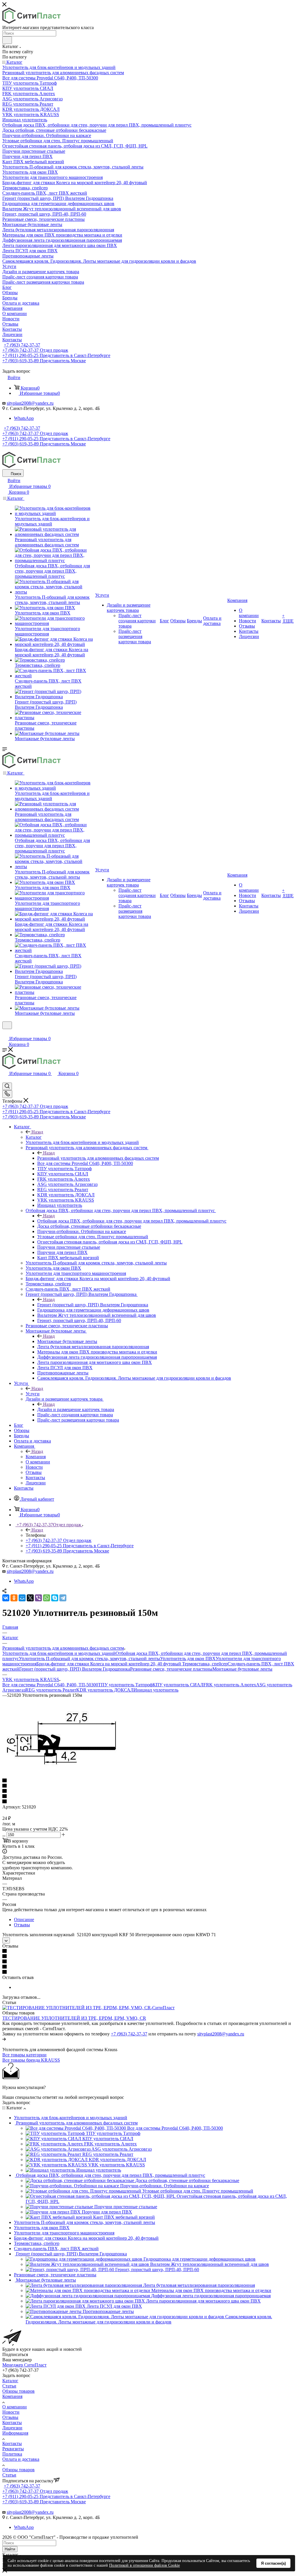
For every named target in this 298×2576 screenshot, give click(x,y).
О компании (15, 2407)
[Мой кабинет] (5, 1033)
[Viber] (38, 1598)
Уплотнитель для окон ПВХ (188, 1659)
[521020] (63, 1765)
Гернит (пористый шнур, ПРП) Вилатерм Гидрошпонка (93, 1305)
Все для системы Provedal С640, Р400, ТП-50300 (50, 1685)
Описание (24, 1919)
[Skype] (55, 1598)
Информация (15, 2433)
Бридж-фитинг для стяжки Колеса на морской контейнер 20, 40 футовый (109, 1664)
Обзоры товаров (18, 2391)
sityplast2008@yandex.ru (30, 403)
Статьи (9, 2386)
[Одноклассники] (14, 1598)
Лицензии (12, 2428)
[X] (30, 1598)
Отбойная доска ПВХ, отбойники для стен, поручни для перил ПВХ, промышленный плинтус (132, 1221)
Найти (10, 2549)
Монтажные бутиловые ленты (67, 1341)
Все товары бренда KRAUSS (31, 2060)
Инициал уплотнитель (156, 1690)
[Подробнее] (4, 2039)
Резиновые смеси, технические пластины (171, 1669)
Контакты (12, 2423)
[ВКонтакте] (6, 1598)
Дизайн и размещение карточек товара (76, 1409)
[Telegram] (63, 1598)
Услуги (33, 1394)
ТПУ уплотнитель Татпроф (125, 1685)
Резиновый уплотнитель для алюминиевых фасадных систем (98, 1158)
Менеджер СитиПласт (24, 2365)
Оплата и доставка (21, 2459)
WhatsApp (24, 418)
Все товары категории (24, 2055)
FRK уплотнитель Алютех (230, 1685)
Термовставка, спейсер (205, 1664)
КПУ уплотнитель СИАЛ (178, 1685)
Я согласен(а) (273, 2563)
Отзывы (22, 1925)
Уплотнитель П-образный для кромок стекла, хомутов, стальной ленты (89, 1659)
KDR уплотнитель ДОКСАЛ (105, 1690)
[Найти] (7, 40)
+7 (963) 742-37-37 (22, 345)
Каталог (34, 1137)
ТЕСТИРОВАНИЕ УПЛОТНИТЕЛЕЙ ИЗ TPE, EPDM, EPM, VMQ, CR (74, 2018)
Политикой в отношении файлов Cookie (144, 2565)
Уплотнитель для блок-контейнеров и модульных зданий (59, 1653)
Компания (36, 1457)
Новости (11, 2412)
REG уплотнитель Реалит (51, 1690)
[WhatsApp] (47, 1598)
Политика (12, 2454)
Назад (37, 1132)
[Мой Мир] (22, 1598)
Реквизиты (13, 2449)
